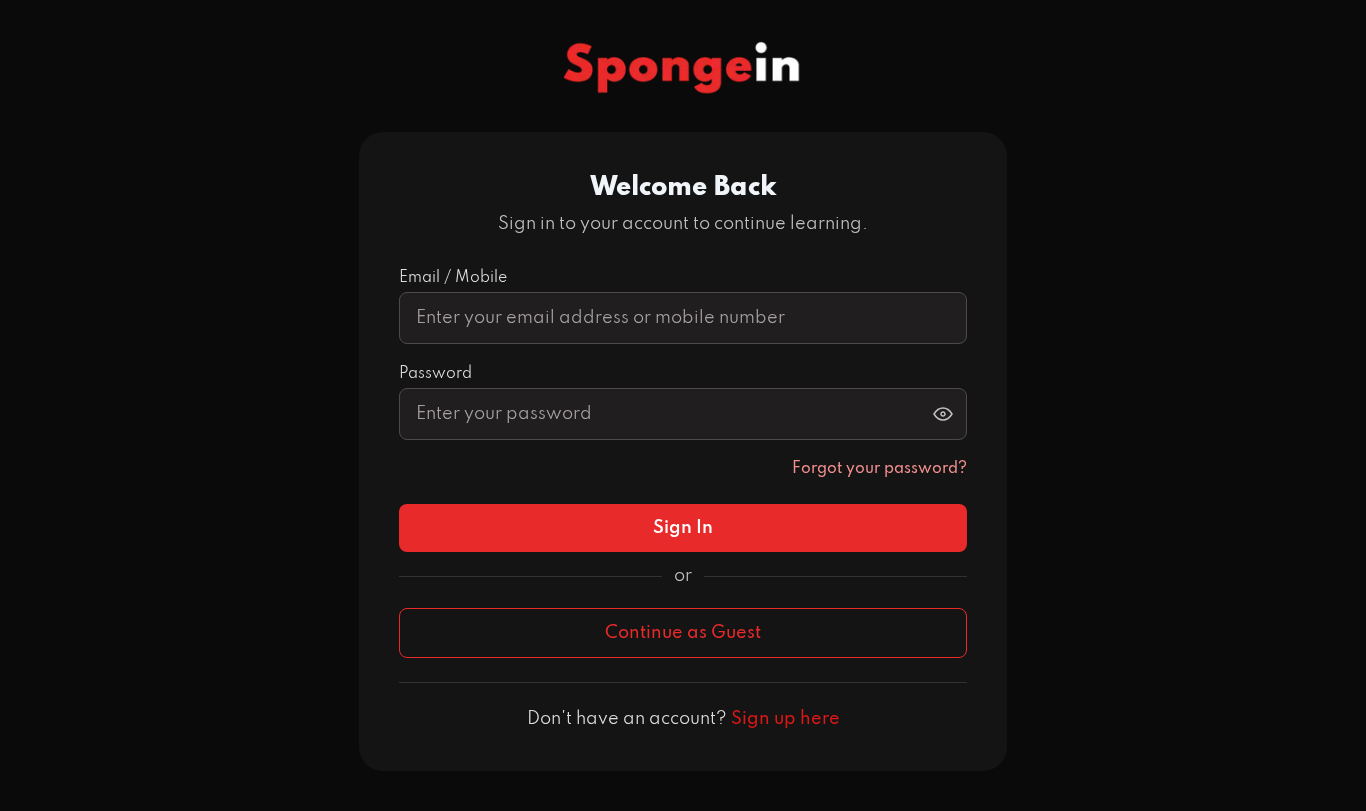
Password (435, 374)
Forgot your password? (879, 469)
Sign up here (785, 719)
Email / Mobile (453, 278)
